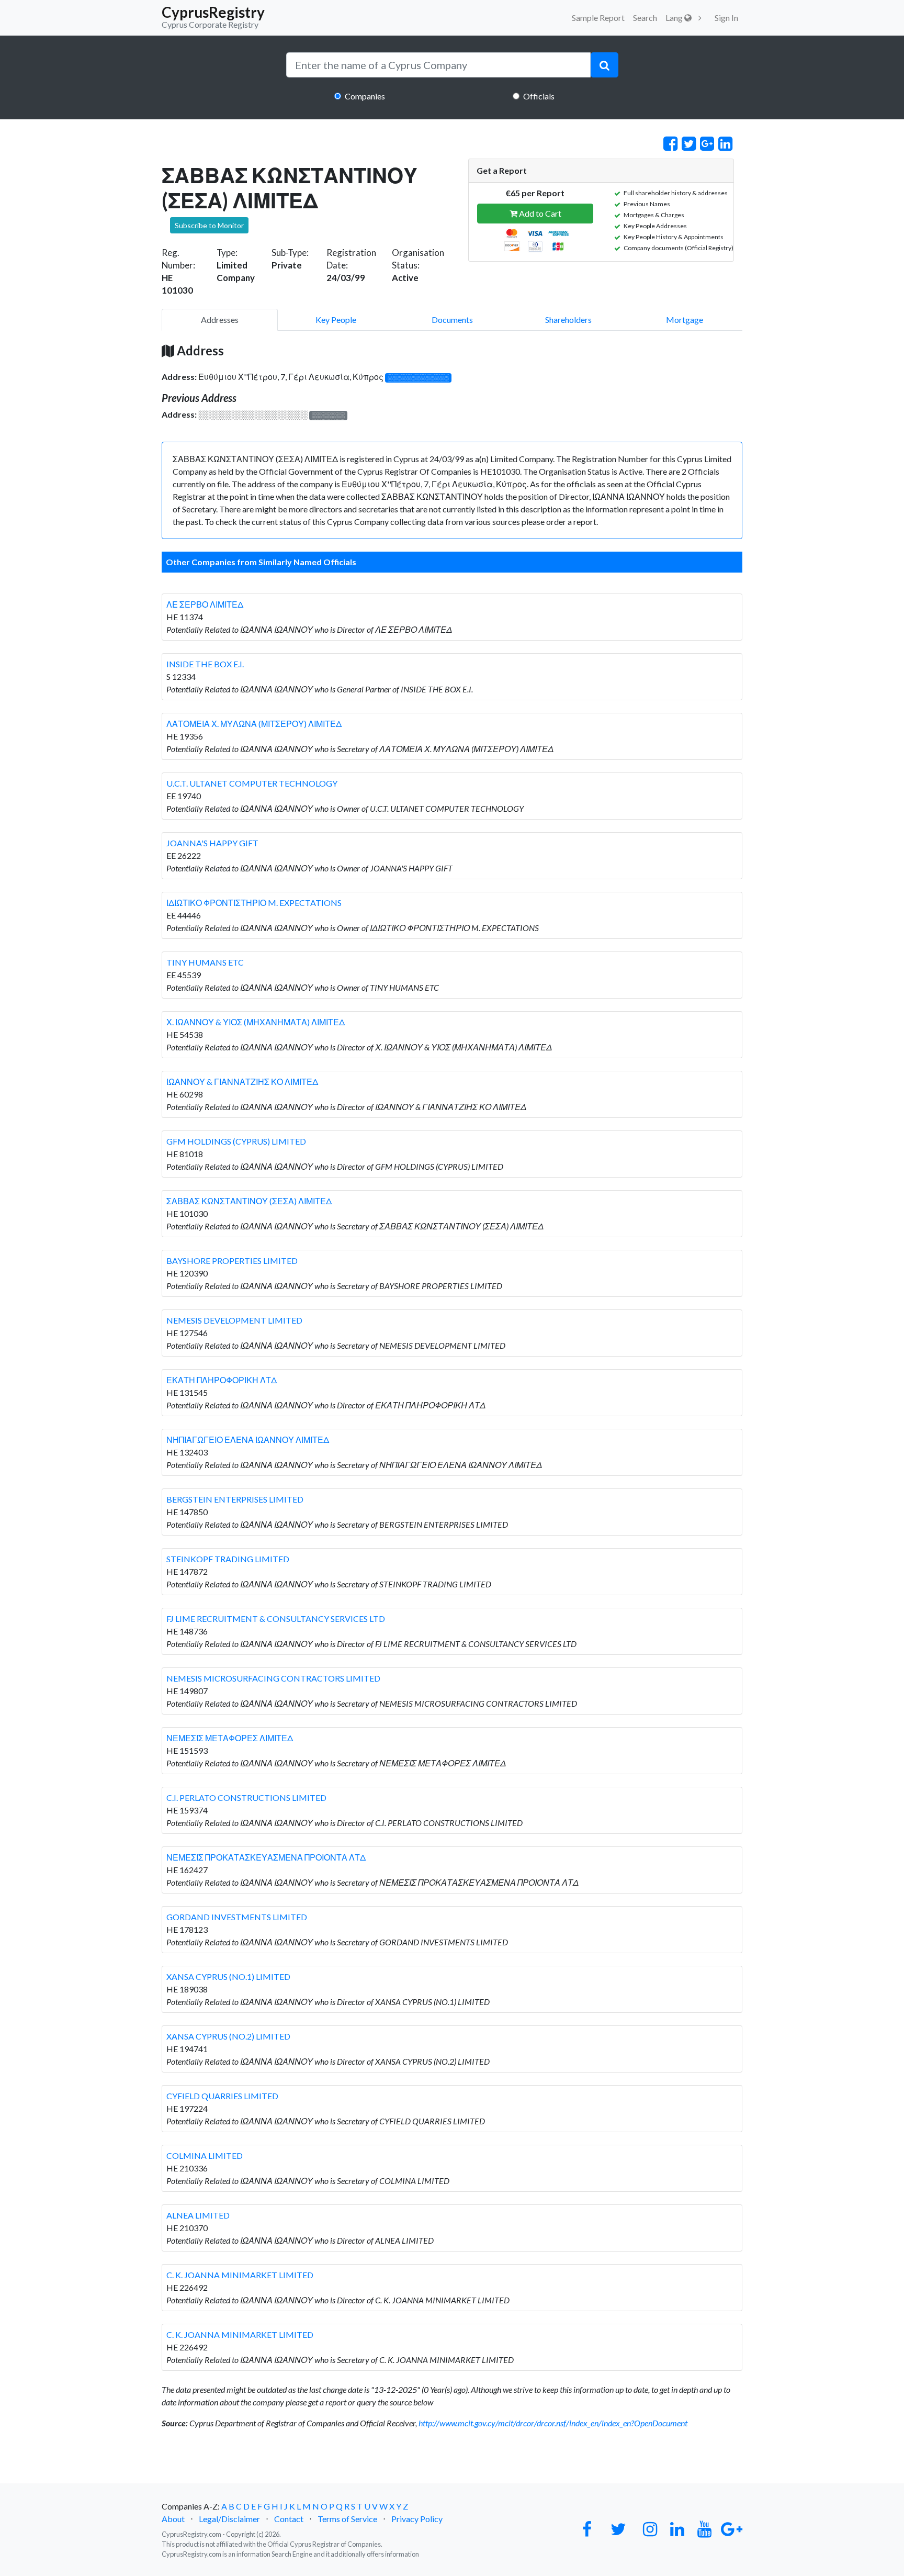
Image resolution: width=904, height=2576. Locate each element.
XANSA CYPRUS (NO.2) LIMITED (228, 2036)
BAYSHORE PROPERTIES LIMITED (232, 1261)
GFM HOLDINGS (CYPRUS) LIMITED (236, 1141)
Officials (539, 96)
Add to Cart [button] (539, 213)
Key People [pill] (336, 320)
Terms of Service (347, 2519)
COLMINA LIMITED (205, 2155)
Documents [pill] (452, 320)
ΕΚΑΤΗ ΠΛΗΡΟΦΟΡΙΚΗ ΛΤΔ (222, 1380)
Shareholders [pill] (568, 320)
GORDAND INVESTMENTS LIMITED (237, 1917)
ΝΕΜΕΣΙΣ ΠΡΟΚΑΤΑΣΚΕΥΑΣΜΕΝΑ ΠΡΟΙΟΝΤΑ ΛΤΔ (266, 1857)
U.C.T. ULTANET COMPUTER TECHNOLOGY (252, 783)
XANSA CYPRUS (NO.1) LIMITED (228, 1976)
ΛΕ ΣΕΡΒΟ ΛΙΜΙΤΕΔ (205, 604)
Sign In (726, 18)
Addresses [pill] (220, 320)
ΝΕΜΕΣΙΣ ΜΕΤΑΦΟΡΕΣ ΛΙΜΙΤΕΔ (230, 1738)
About (173, 2519)
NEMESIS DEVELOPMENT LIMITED (234, 1320)
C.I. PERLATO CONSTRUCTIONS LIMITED (246, 1797)
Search (645, 18)
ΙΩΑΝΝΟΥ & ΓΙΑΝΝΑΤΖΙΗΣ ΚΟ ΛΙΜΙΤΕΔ (242, 1082)
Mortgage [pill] (685, 320)
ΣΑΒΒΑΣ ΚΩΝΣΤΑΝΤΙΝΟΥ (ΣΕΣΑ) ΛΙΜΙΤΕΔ (249, 1201)
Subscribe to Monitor (209, 225)
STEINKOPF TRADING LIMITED (228, 1559)
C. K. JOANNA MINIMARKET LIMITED (240, 2275)
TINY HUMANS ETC (205, 962)
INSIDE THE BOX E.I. (205, 664)
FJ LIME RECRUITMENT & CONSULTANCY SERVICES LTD (276, 1619)
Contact (289, 2519)
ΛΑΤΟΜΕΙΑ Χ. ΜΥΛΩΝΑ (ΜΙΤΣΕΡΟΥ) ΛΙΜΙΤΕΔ (254, 724)
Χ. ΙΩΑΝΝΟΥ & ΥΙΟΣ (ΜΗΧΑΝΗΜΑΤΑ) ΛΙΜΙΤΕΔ (256, 1022)
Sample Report (598, 18)
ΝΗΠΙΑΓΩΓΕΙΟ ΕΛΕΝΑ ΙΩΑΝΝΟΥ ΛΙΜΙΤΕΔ (248, 1440)
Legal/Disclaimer (229, 2519)
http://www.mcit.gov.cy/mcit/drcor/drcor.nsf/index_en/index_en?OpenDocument (553, 2423)
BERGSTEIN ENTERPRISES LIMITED (235, 1499)
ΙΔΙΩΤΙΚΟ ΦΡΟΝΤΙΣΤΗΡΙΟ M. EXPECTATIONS (254, 903)
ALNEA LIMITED (198, 2215)
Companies (365, 96)
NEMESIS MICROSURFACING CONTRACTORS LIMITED (273, 1678)
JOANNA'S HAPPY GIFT (212, 843)
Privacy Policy (417, 2519)
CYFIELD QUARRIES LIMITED (222, 2096)
